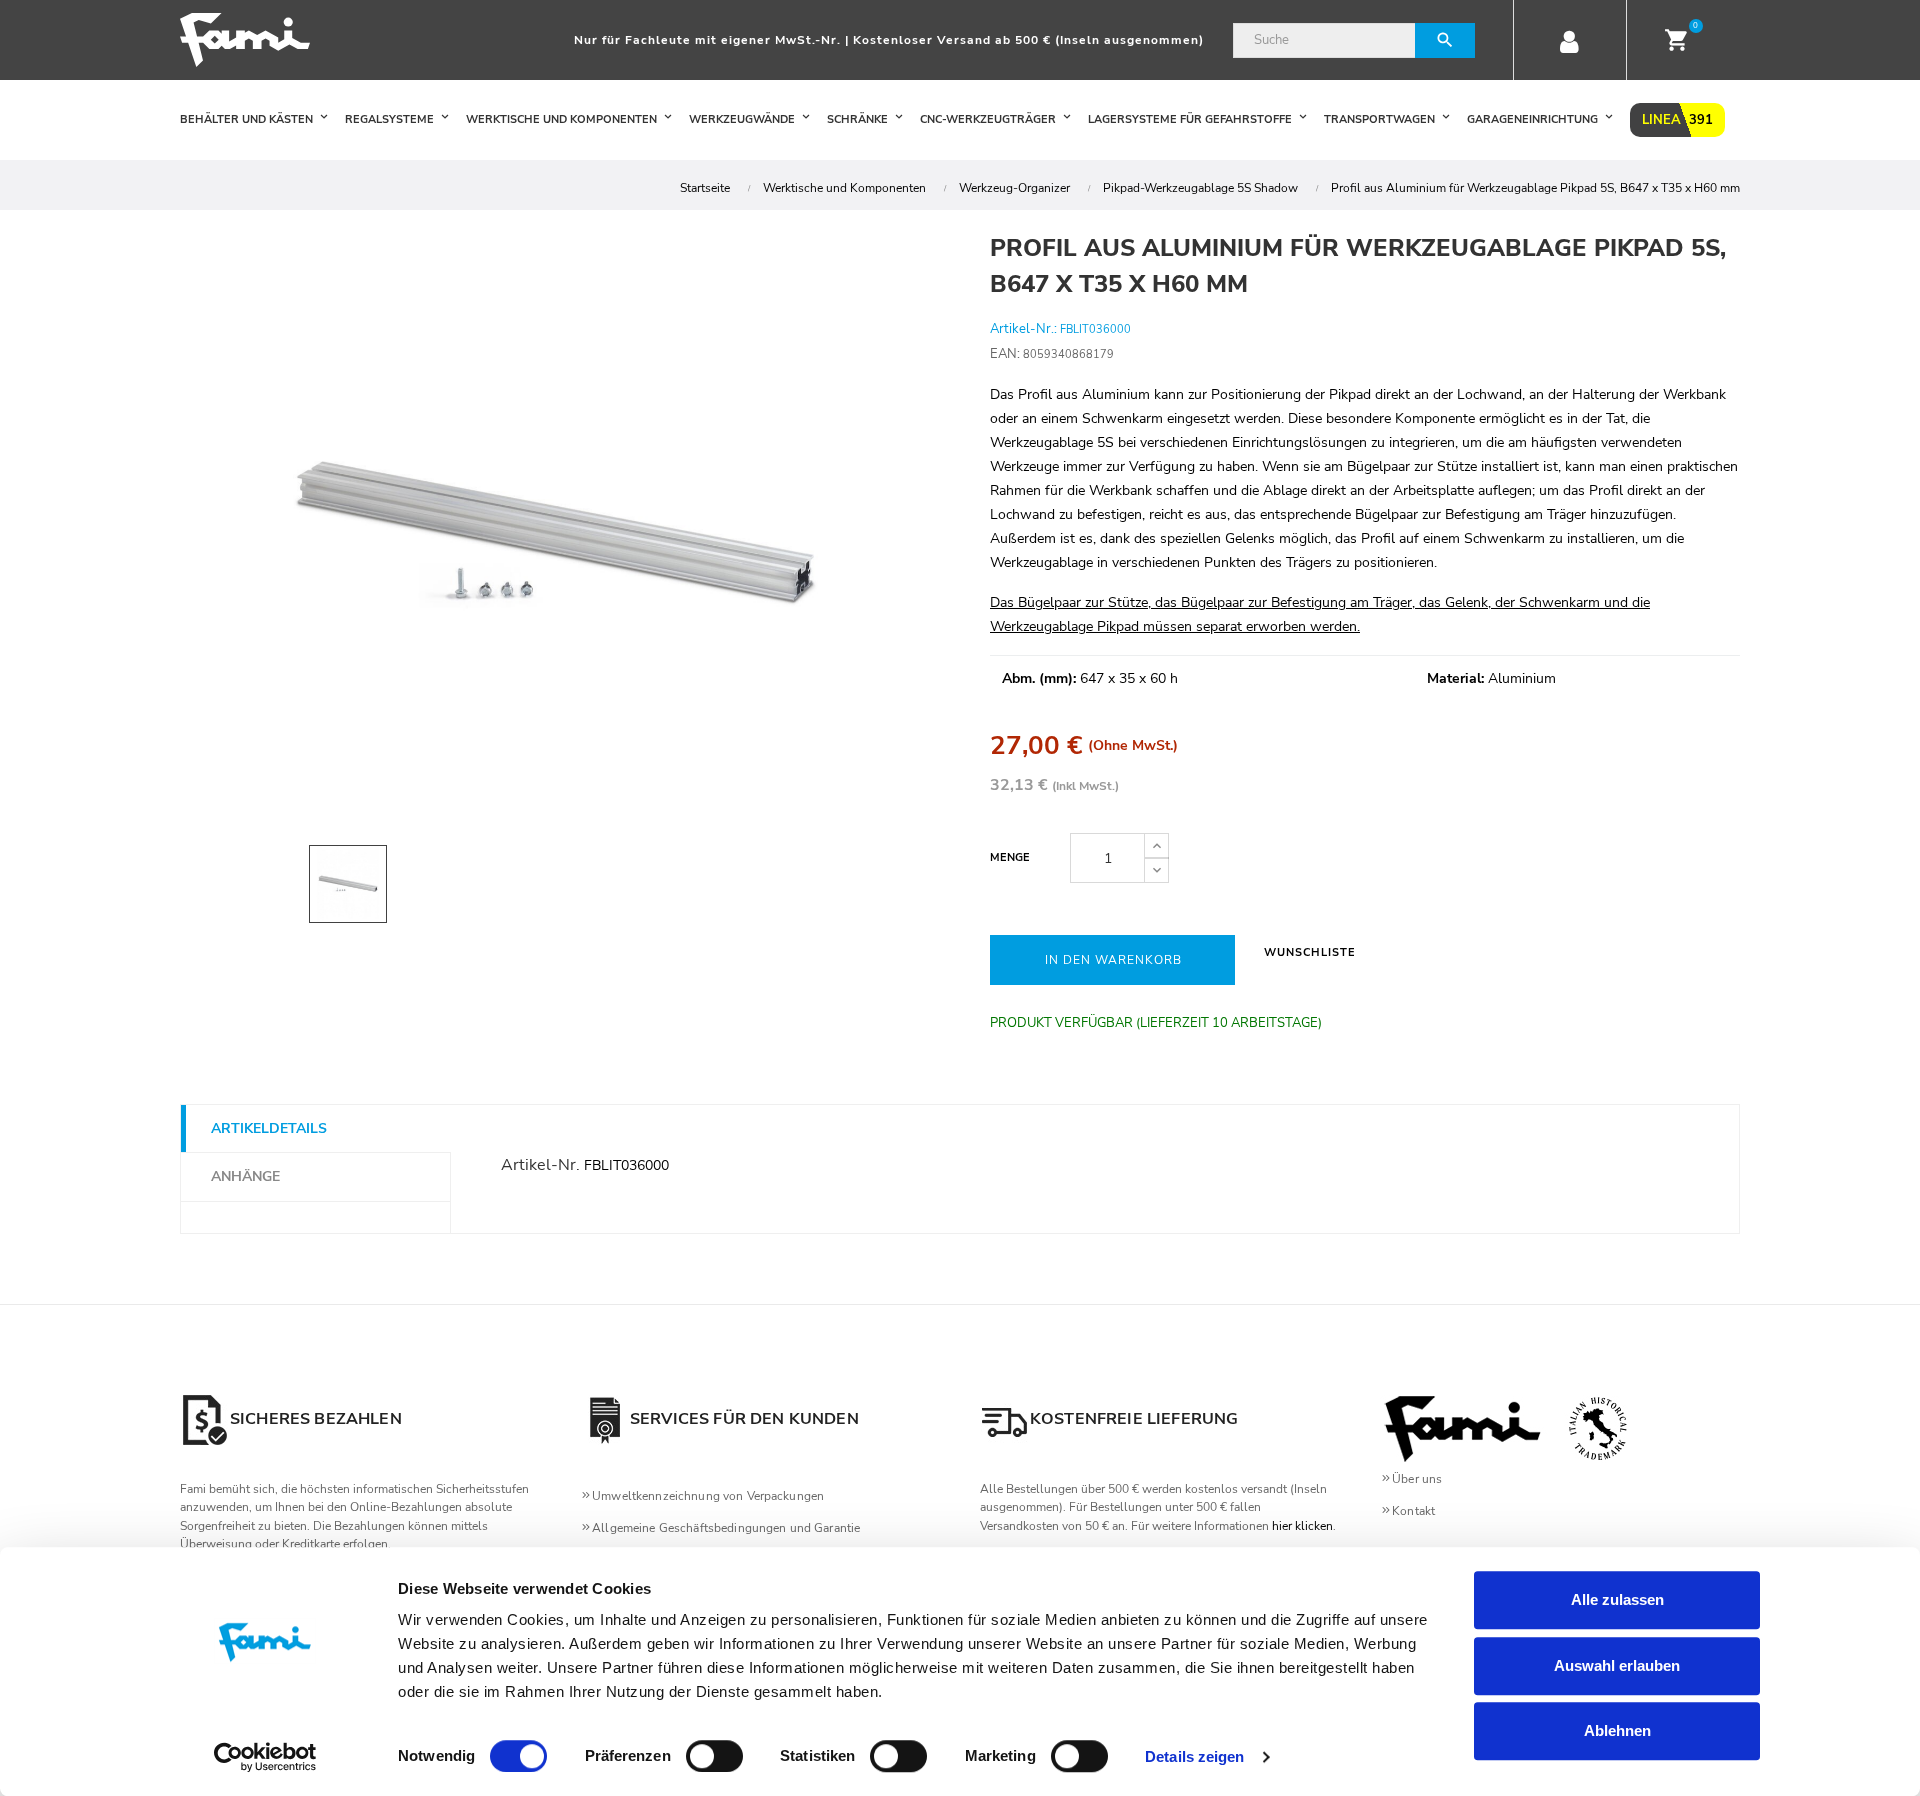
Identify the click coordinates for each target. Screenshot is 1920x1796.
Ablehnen (1617, 1730)
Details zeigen (1194, 1756)
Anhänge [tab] (245, 1176)
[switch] (714, 1756)
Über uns (1417, 1479)
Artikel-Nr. (540, 1165)
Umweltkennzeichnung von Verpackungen (708, 1496)
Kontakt (1413, 1511)
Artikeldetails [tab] (269, 1128)
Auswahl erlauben (1617, 1665)
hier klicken (1302, 1526)
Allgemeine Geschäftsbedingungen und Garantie (726, 1528)
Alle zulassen (1617, 1599)
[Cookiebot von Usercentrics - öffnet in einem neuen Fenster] (265, 1757)
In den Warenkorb (1113, 960)
